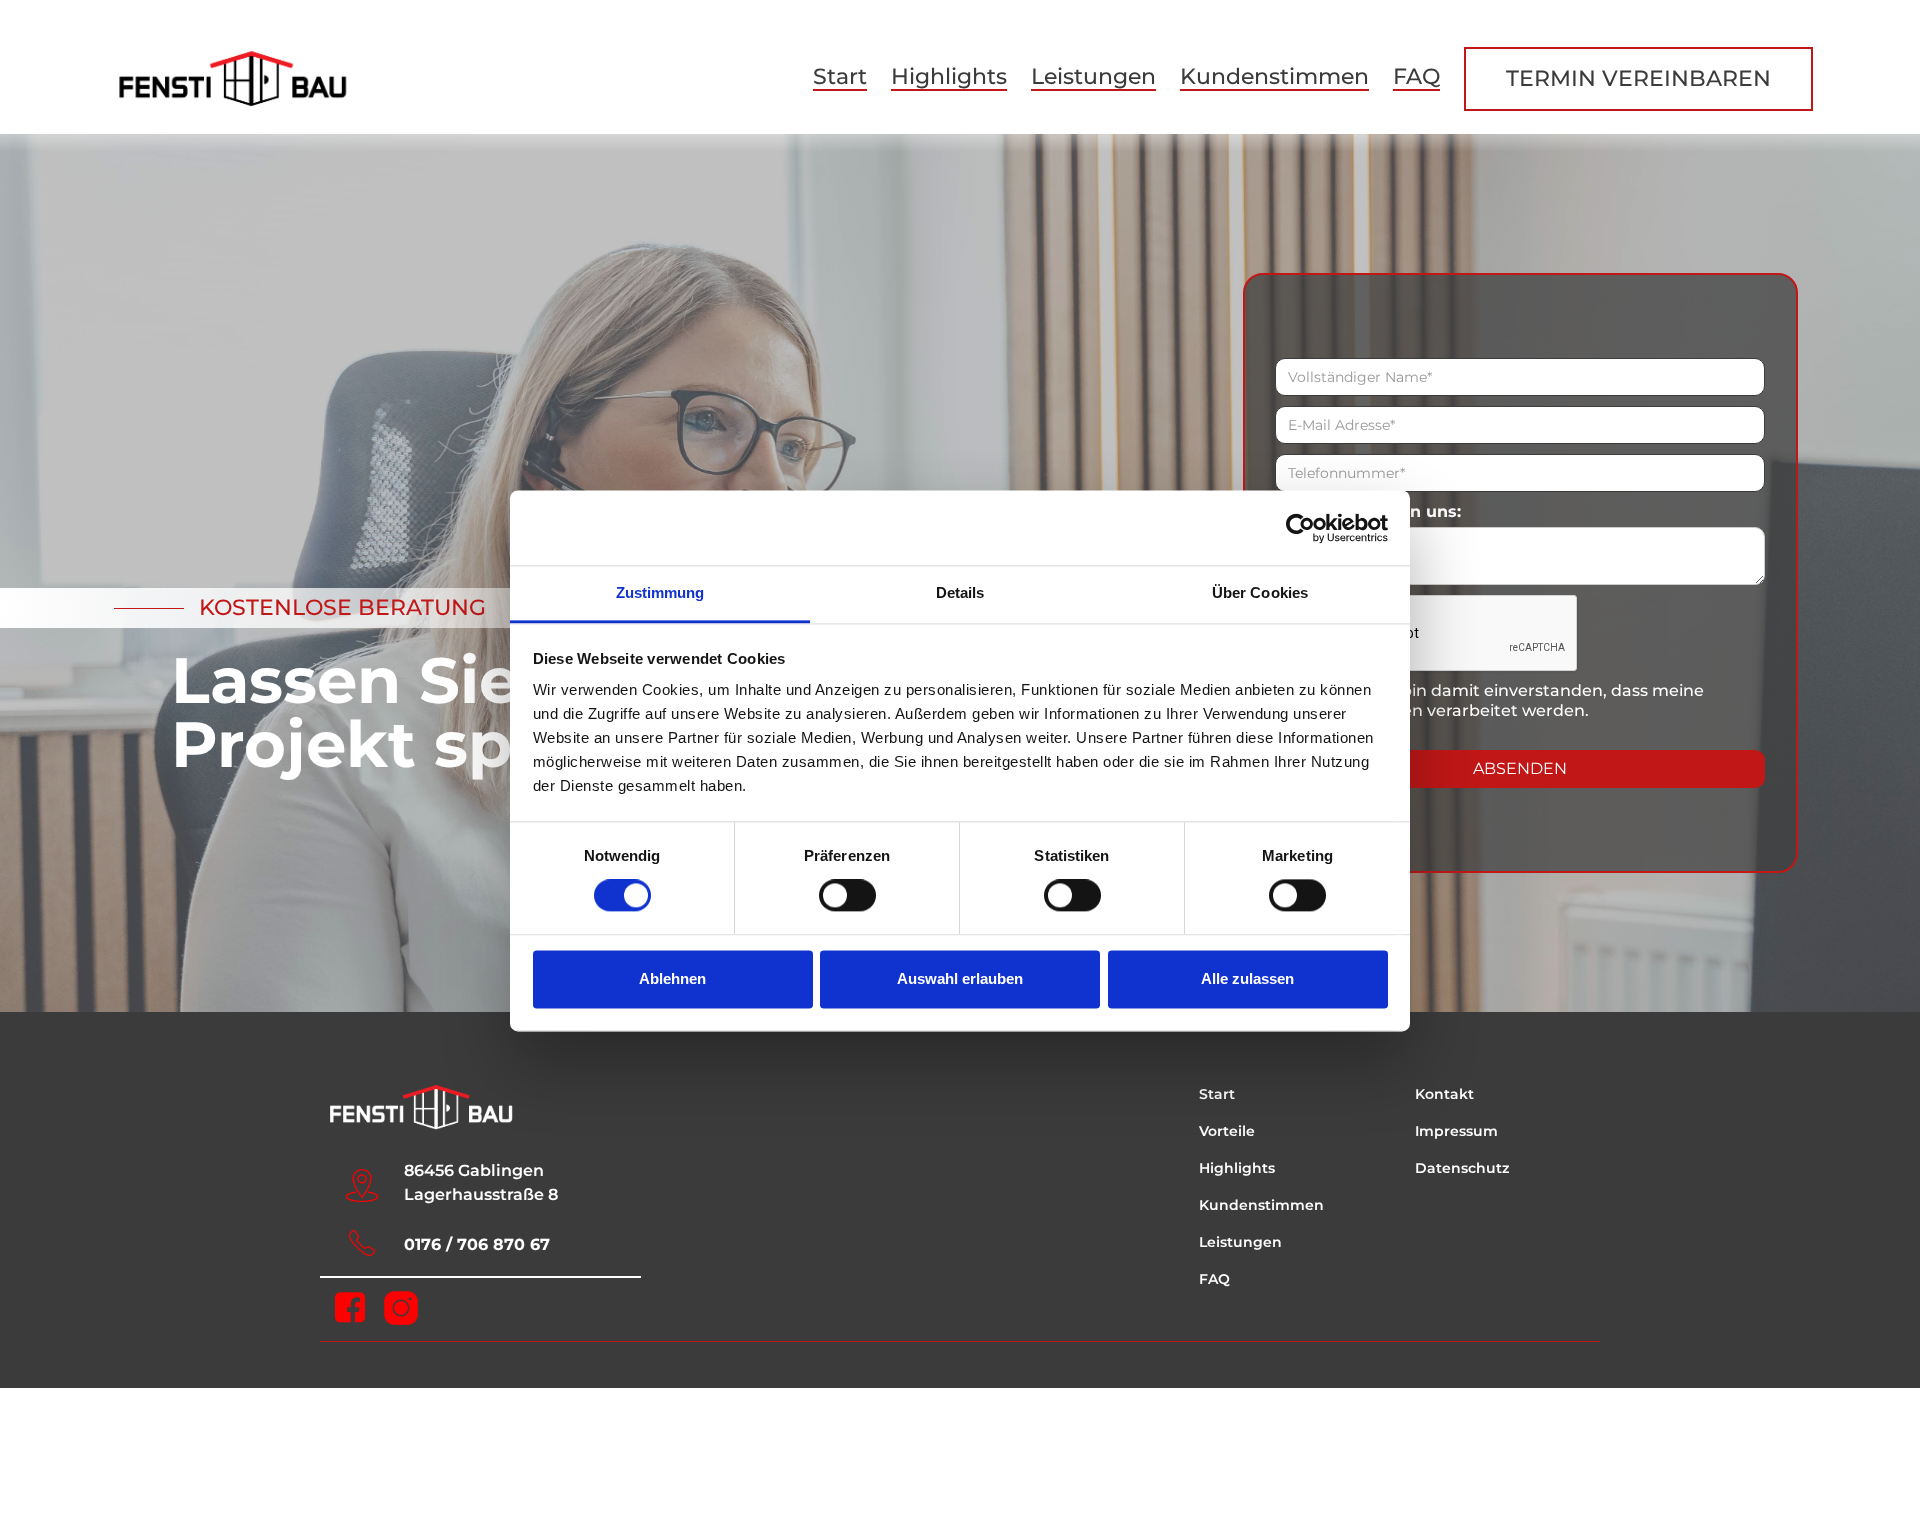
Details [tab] (960, 592)
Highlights (949, 76)
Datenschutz (1462, 1168)
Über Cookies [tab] (1260, 592)
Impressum (1456, 1131)
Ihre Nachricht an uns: (1368, 511)
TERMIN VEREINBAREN (1638, 78)
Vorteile (1227, 1131)
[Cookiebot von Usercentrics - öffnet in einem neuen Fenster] (1300, 528)
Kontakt (1444, 1094)
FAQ (1416, 76)
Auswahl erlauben (960, 978)
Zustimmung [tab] (660, 592)
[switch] (847, 896)
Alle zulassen (1247, 978)
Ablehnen (672, 978)
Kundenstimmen (1274, 76)
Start (840, 76)
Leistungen (1093, 76)
